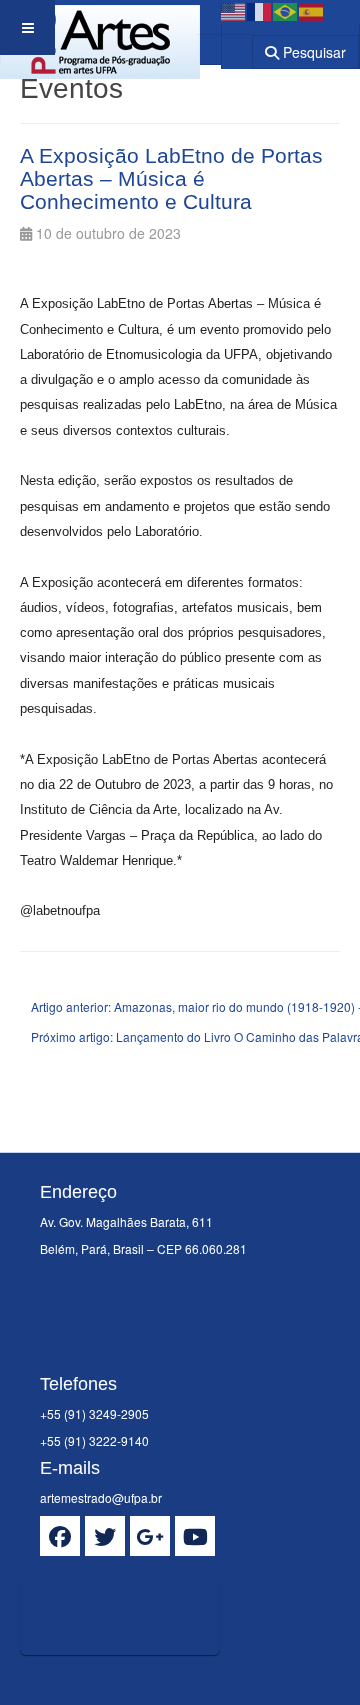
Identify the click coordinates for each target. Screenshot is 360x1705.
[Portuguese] (286, 10)
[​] (60, 1536)
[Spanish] (312, 10)
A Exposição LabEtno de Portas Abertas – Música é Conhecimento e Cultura (171, 178)
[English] (234, 10)
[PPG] (100, 27)
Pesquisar (312, 52)
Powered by (111, 1680)
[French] (260, 10)
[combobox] (224, 44)
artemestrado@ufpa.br (101, 1497)
